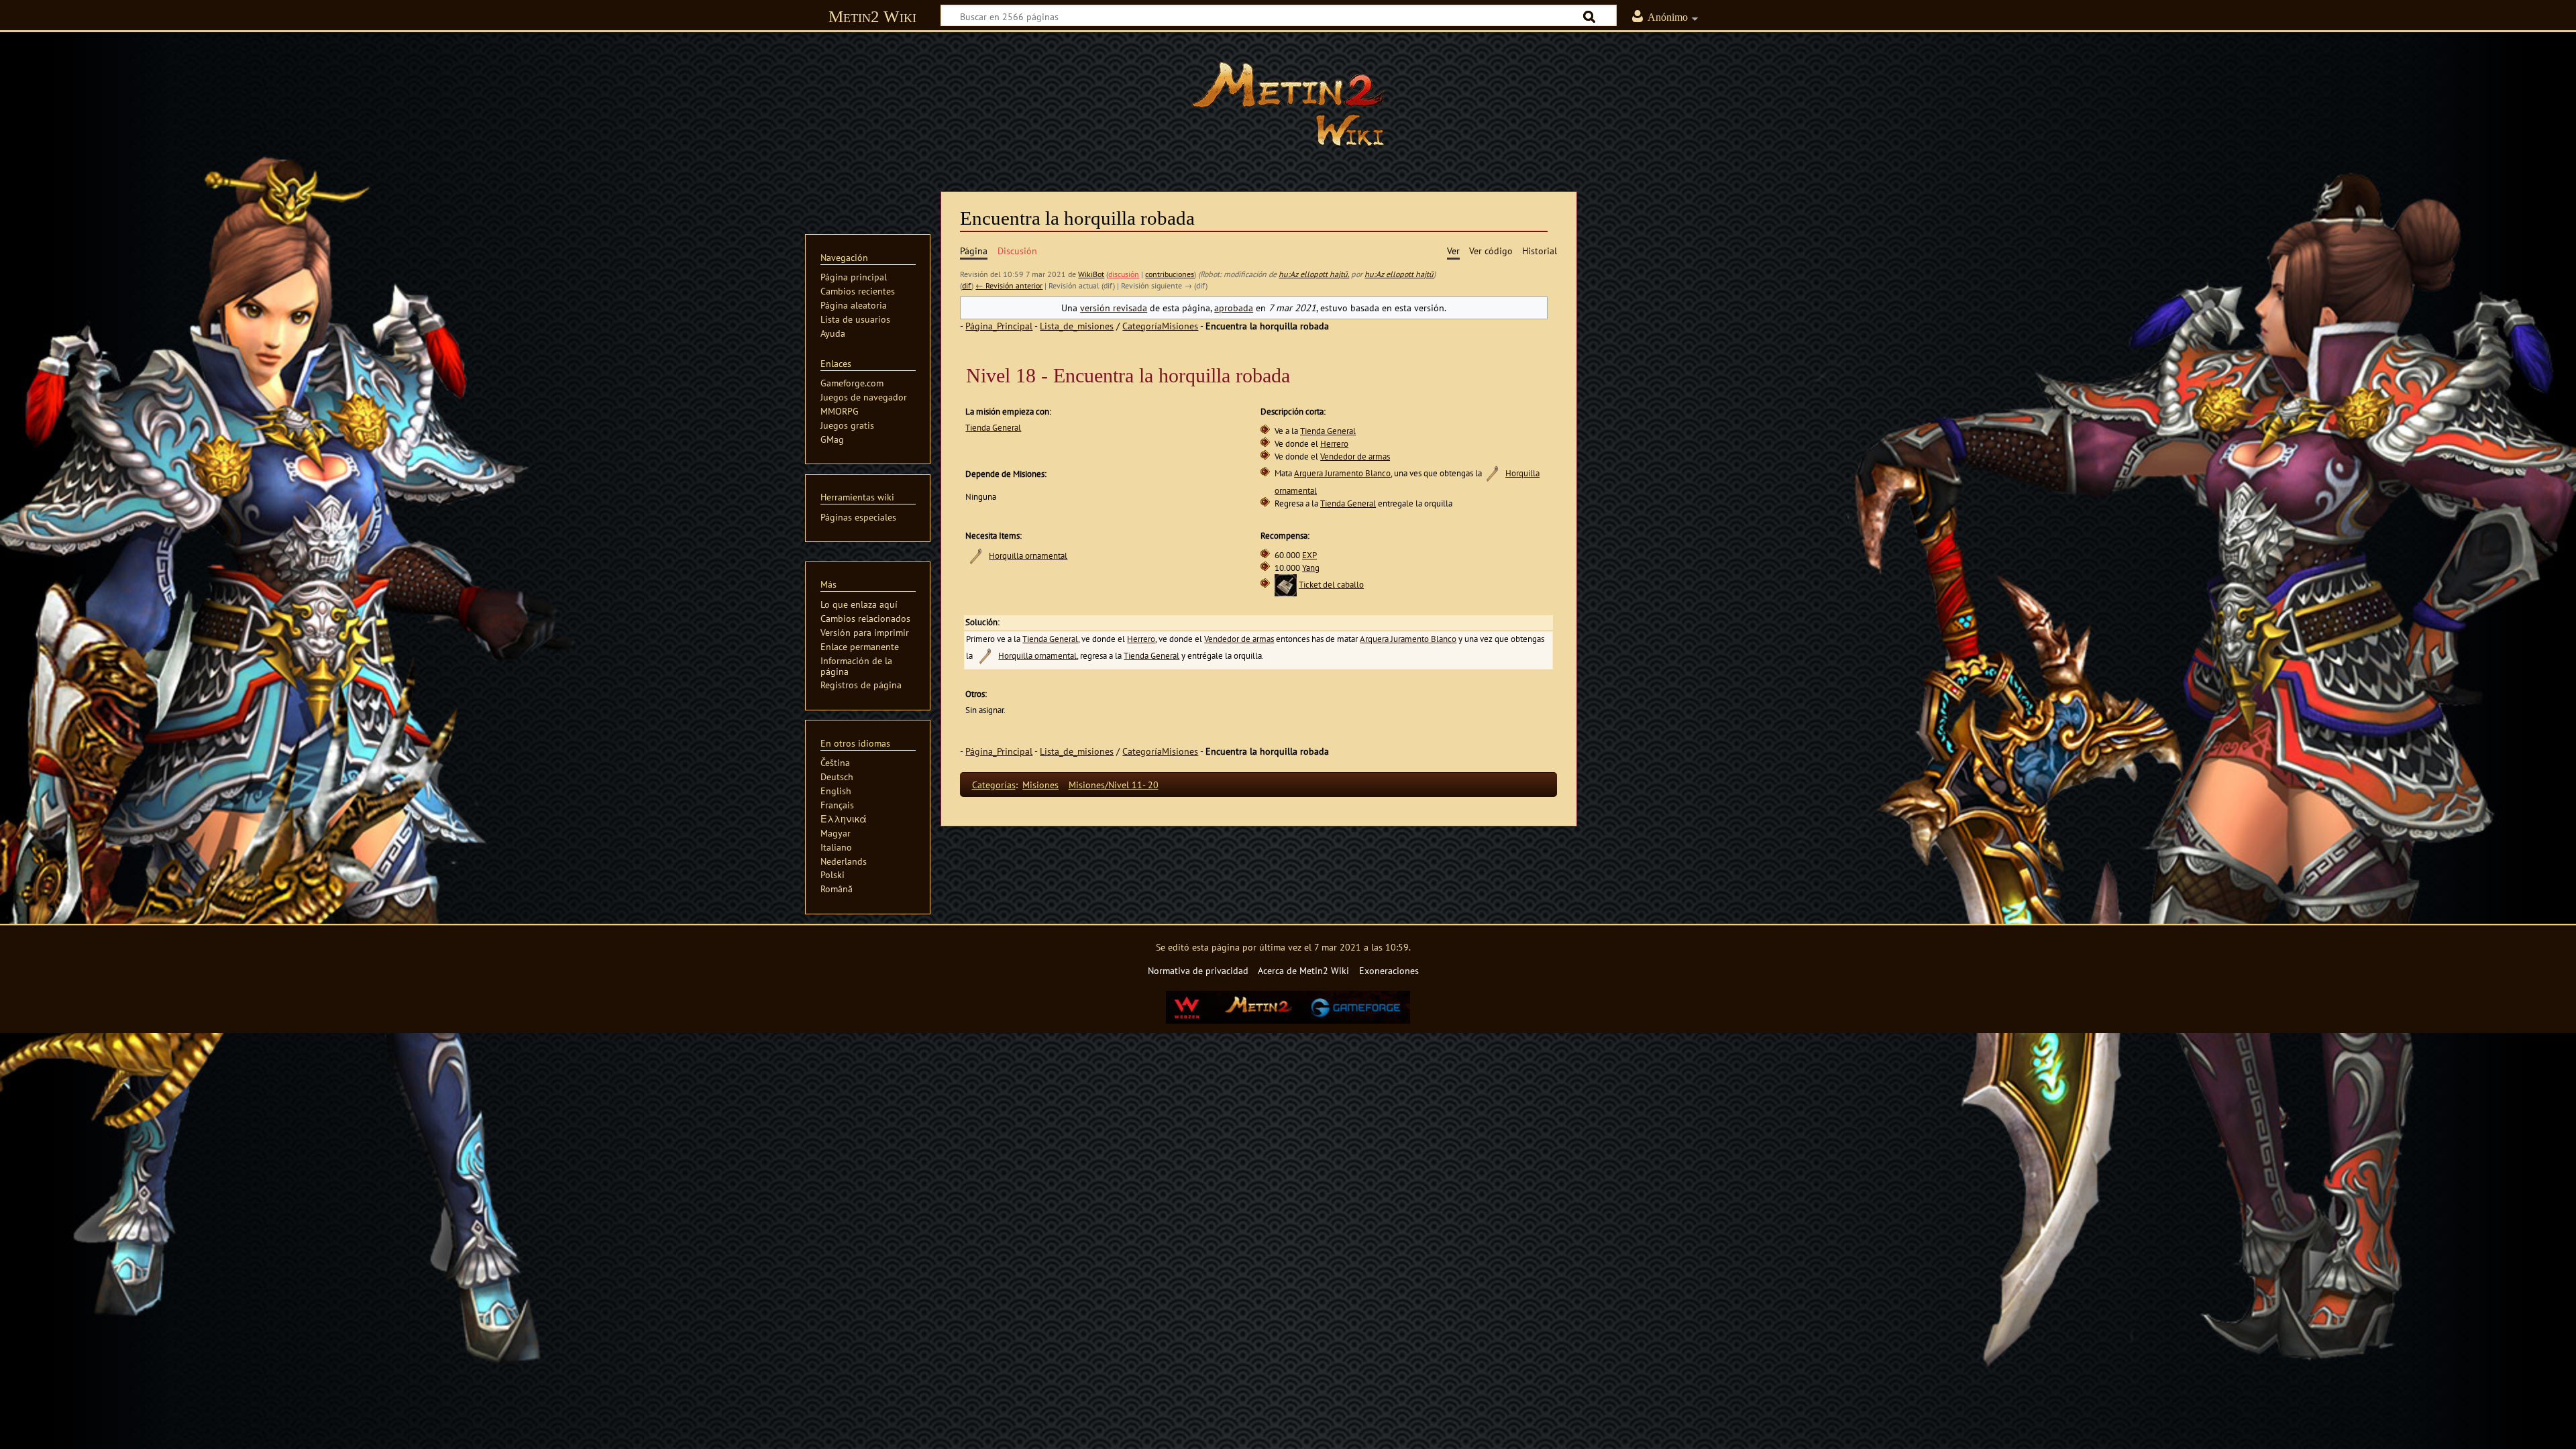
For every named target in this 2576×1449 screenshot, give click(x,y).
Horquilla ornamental (1028, 556)
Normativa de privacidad (1198, 970)
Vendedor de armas (1355, 457)
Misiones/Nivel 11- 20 (1114, 785)
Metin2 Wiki (872, 16)
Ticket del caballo (1331, 585)
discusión (1124, 274)
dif (967, 285)
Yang (1311, 568)
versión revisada (1114, 308)
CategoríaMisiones (1160, 326)
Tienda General (993, 428)
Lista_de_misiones (1077, 326)
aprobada (1234, 308)
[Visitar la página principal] (1288, 104)
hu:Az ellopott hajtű (1399, 274)
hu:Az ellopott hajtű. (1314, 274)
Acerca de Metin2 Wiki (1303, 970)
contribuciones (1170, 274)
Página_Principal (999, 326)
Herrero (1334, 444)
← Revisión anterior (1009, 285)
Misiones (1040, 785)
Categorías (994, 785)
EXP (1309, 555)
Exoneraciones (1389, 970)
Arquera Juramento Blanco (1342, 473)
